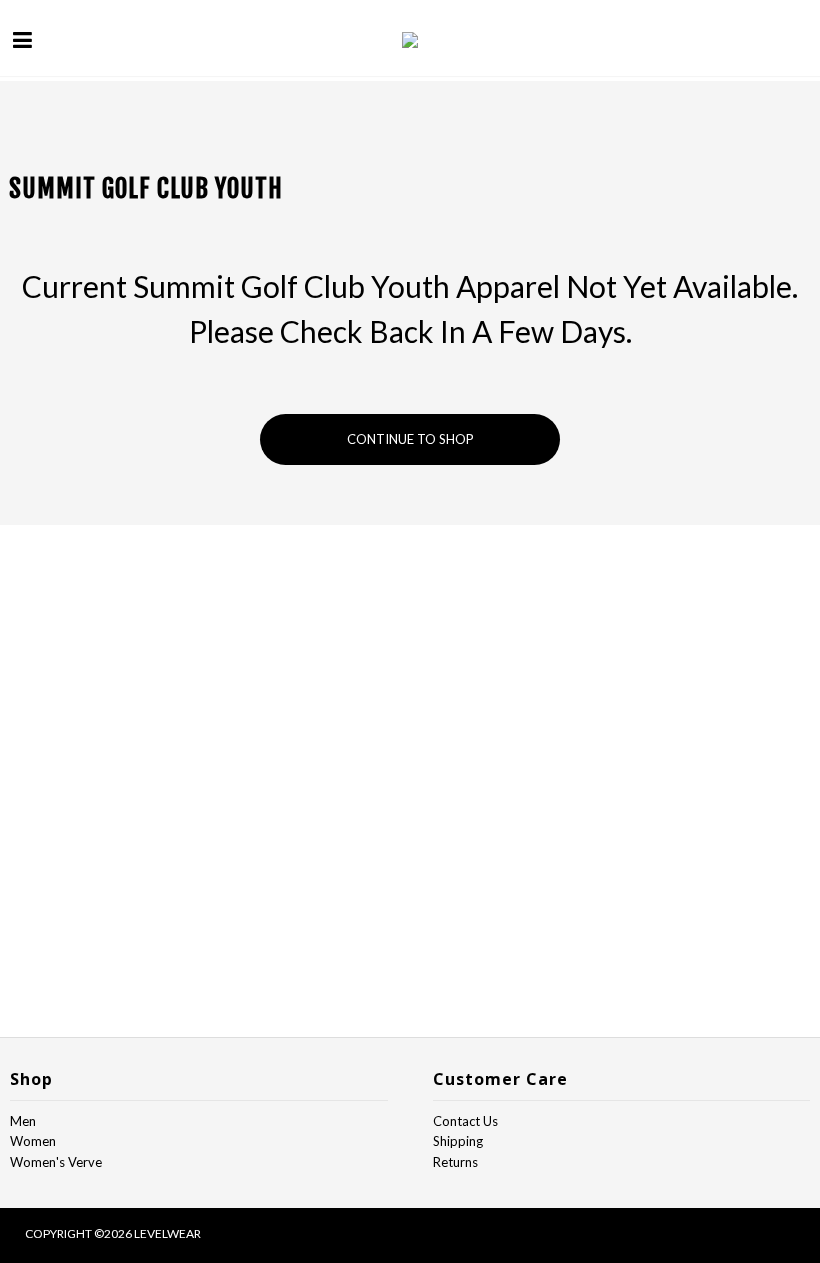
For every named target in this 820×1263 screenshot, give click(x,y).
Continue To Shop (410, 439)
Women (33, 1141)
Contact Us (465, 1121)
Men (23, 1121)
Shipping (458, 1141)
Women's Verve (56, 1162)
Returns (455, 1162)
